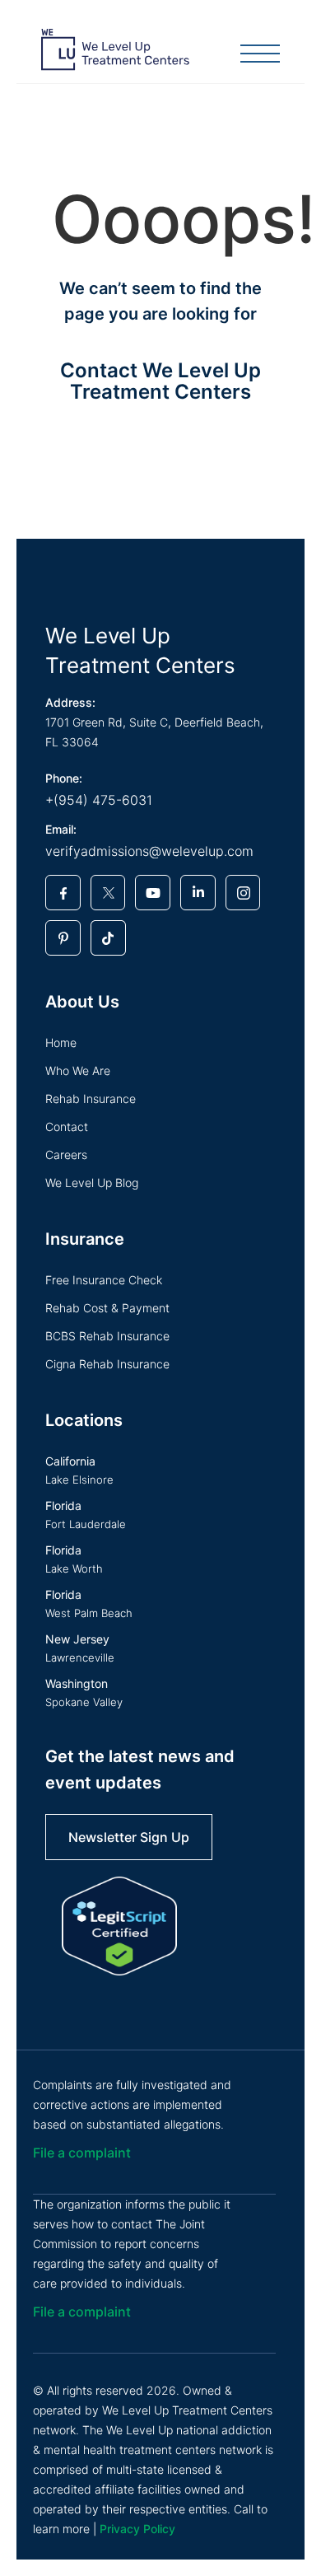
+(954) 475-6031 (99, 800)
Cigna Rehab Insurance (107, 1364)
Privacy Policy (137, 2529)
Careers (66, 1155)
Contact (67, 1127)
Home (61, 1043)
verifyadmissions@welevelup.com (149, 851)
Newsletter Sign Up (129, 1837)
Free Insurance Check (104, 1280)
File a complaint (82, 2153)
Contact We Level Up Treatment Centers (160, 381)
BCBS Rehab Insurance (107, 1336)
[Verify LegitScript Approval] (119, 1926)
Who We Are (78, 1071)
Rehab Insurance (91, 1099)
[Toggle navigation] (260, 55)
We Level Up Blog (92, 1183)
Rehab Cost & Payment (107, 1308)
